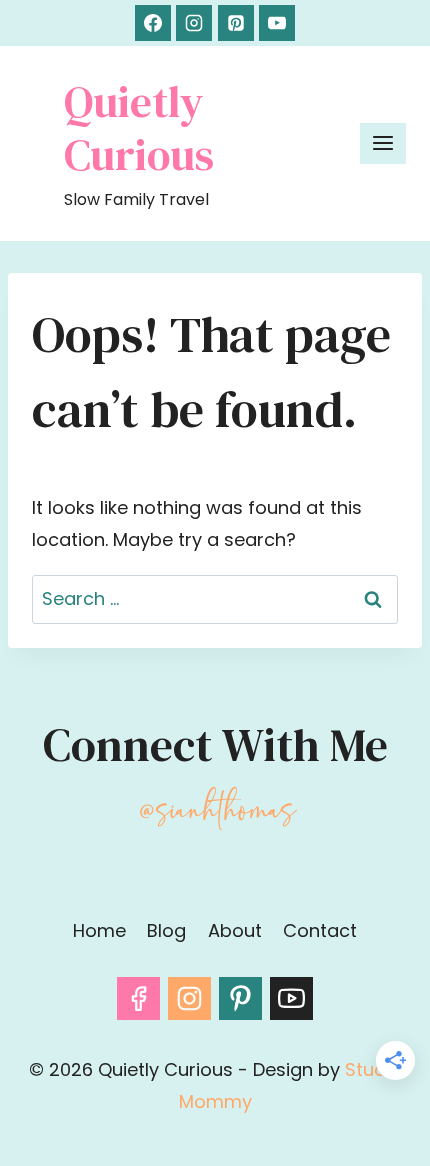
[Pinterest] (236, 23)
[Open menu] (383, 143)
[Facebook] (153, 23)
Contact (320, 930)
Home (99, 930)
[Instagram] (194, 23)
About (235, 930)
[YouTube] (277, 23)
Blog (166, 930)
